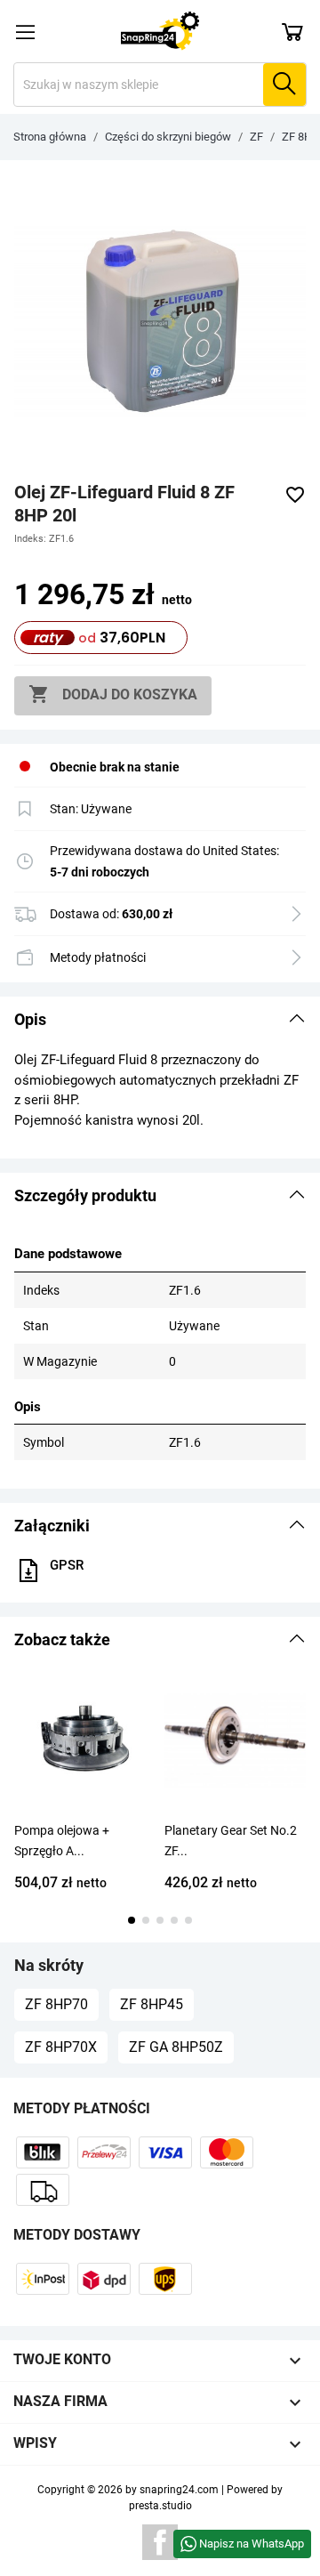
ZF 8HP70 (56, 2004)
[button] (160, 1020)
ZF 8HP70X (61, 2047)
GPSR (67, 1565)
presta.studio (160, 2506)
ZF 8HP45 (152, 2004)
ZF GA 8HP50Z (176, 2047)
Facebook (160, 2542)
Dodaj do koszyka (113, 694)
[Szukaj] (284, 85)
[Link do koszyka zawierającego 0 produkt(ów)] (292, 31)
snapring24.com (179, 2490)
